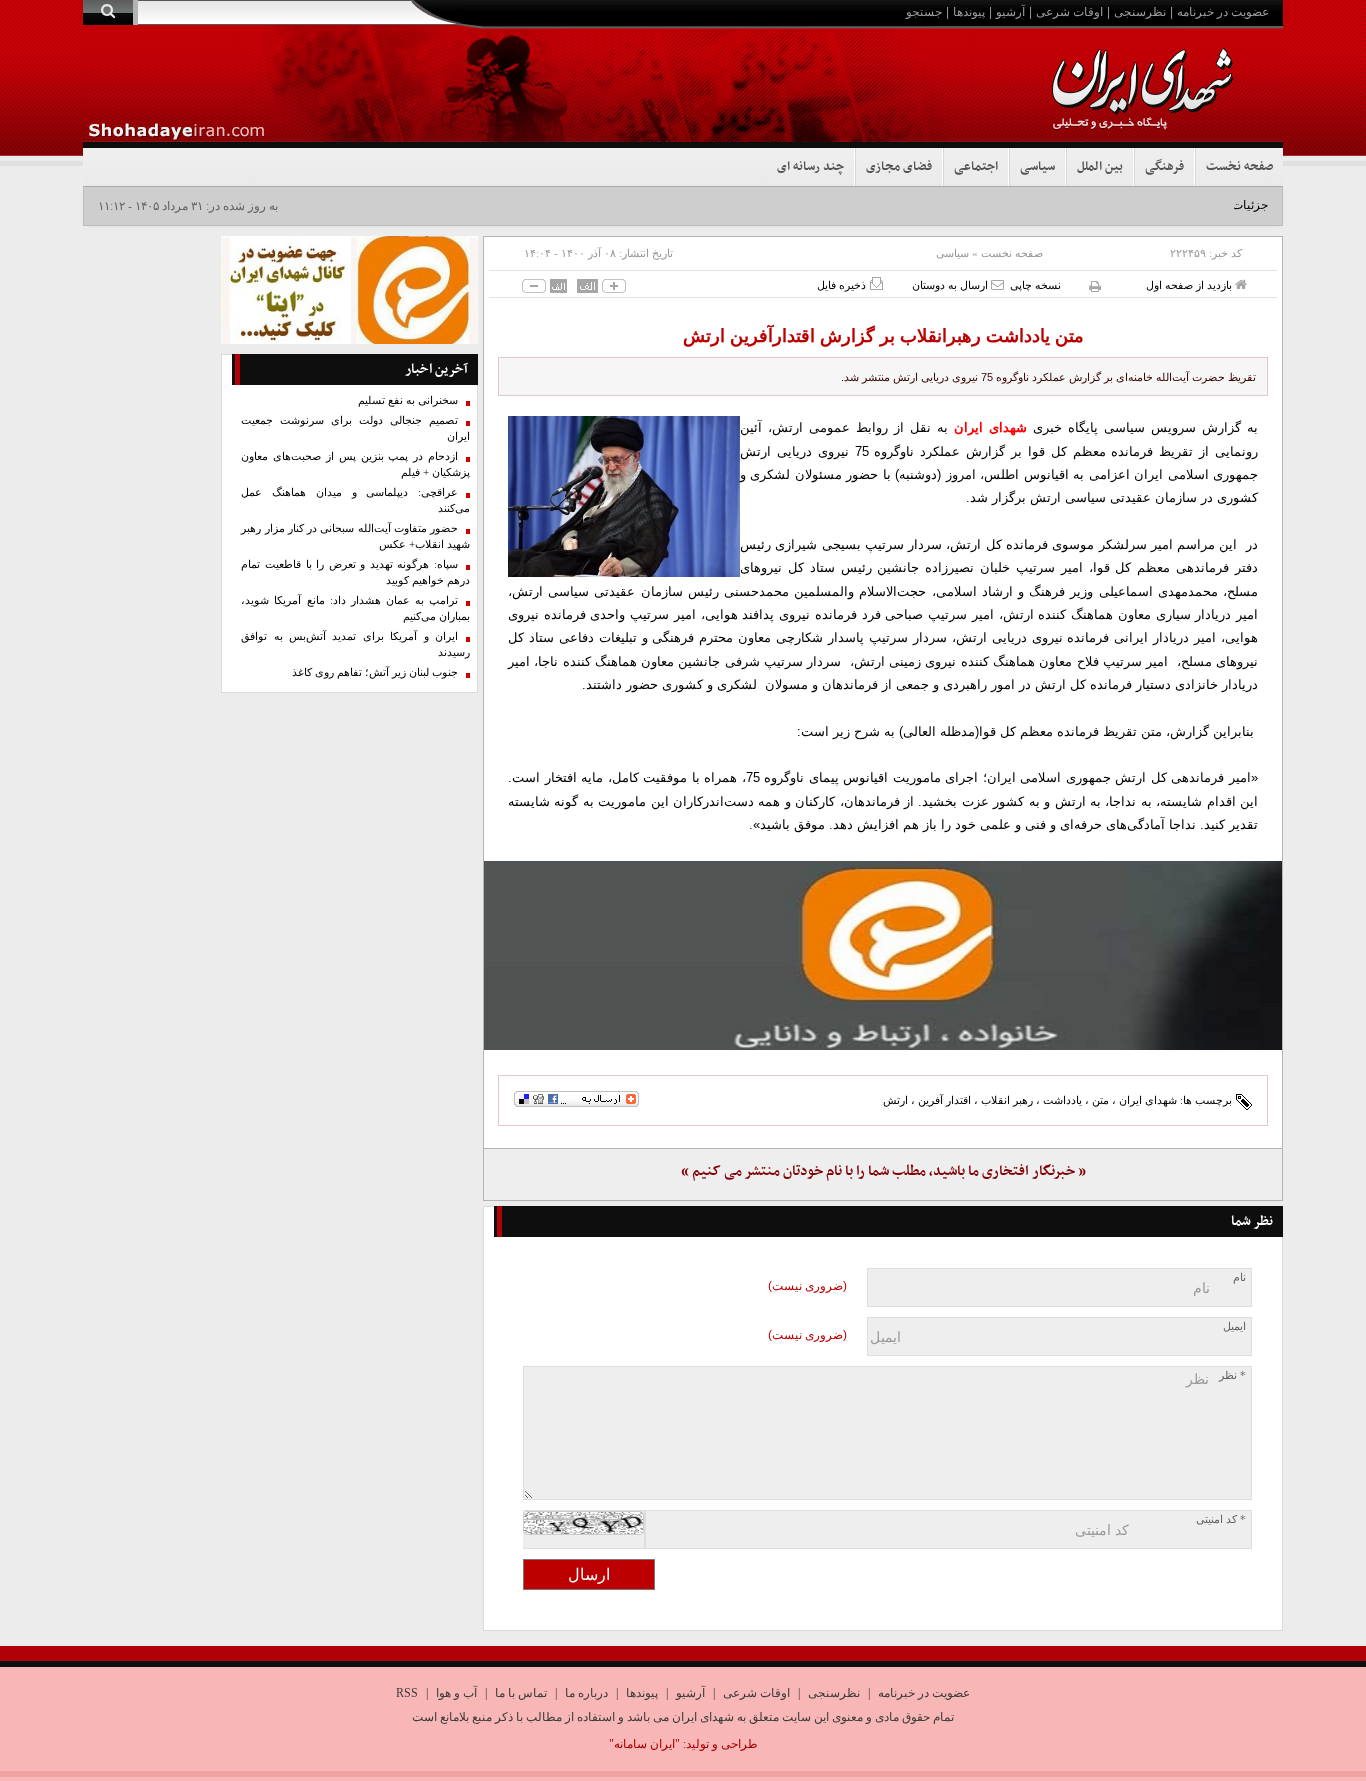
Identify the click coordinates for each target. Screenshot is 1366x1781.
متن (1100, 1100)
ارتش (895, 1100)
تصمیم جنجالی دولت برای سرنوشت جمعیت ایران (355, 428)
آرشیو (1010, 12)
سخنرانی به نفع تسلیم (408, 400)
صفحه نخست (1239, 167)
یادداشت (1062, 1100)
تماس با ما (521, 1693)
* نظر (1232, 1375)
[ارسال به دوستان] (997, 284)
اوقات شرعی (1069, 12)
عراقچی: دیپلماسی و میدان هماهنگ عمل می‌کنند (355, 500)
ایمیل (1234, 1326)
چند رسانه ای (810, 167)
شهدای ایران (1148, 1100)
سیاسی (1037, 167)
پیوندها (969, 12)
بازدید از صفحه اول (1190, 285)
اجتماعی (976, 167)
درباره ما (586, 1693)
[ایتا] (883, 955)
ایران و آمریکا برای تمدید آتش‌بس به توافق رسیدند (355, 644)
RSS (407, 1693)
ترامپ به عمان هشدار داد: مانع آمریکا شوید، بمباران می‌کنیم (355, 608)
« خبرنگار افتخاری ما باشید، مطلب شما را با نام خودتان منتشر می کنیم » (883, 1171)
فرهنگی (1164, 167)
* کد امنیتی (1221, 1519)
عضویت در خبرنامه (1223, 12)
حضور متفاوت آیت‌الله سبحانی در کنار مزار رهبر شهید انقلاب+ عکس (355, 536)
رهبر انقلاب (1007, 1100)
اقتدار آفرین (944, 1100)
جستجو (924, 12)
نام (1239, 1277)
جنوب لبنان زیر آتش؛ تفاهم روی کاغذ (375, 672)
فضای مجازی (899, 167)
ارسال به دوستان (951, 285)
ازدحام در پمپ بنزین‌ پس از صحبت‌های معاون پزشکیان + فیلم (355, 464)
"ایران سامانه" (644, 1744)
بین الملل (1100, 167)
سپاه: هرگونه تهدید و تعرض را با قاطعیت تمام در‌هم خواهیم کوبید (355, 572)
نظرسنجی (1140, 12)
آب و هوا (456, 1693)
